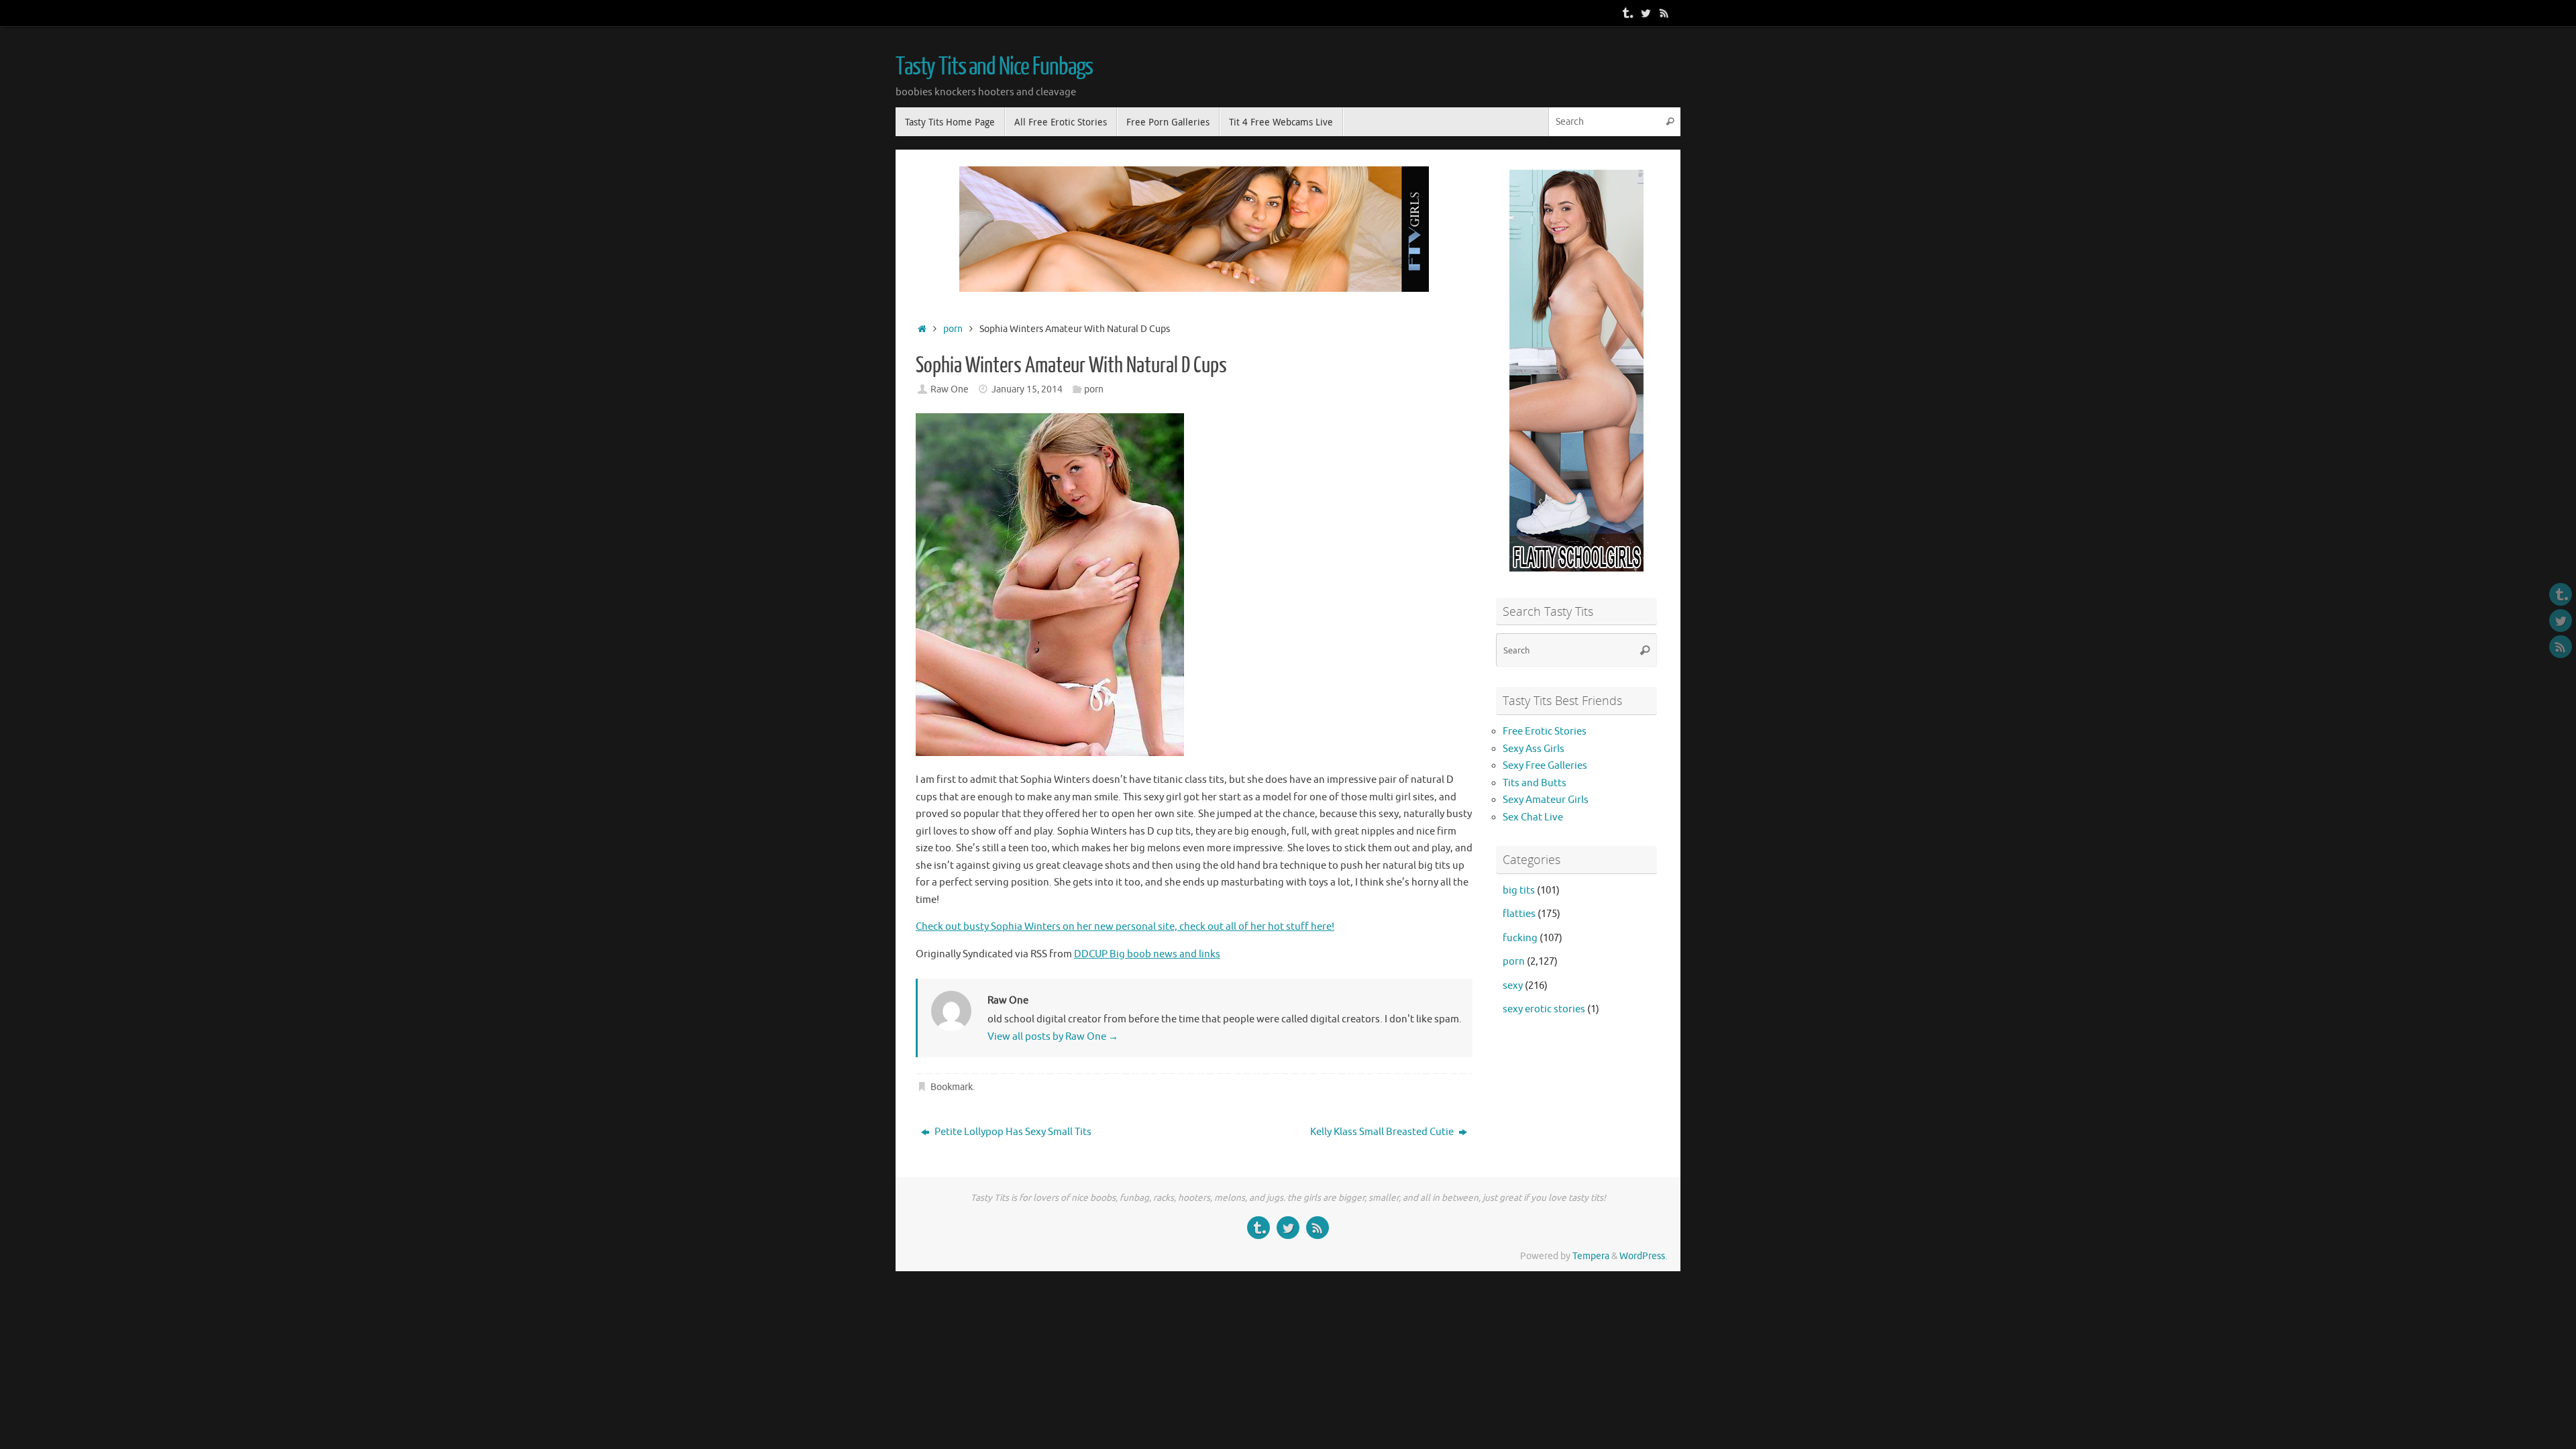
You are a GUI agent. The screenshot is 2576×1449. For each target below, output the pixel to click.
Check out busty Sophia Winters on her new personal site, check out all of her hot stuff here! (1125, 927)
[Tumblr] (1627, 13)
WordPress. (1643, 1256)
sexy (1513, 986)
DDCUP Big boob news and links (1147, 954)
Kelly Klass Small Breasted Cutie (1383, 1132)
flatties (1519, 914)
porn (953, 329)
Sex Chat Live (1533, 817)
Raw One (950, 389)
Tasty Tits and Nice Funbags (994, 67)
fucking (1520, 938)
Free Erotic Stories (1545, 732)
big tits (1519, 891)
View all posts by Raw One (1053, 1037)
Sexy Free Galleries (1545, 766)
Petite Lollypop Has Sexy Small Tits (1012, 1132)
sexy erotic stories (1544, 1009)
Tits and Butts (1535, 783)
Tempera (1591, 1256)
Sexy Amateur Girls (1546, 800)
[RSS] (1664, 13)
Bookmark (952, 1087)
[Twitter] (1646, 13)
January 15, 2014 (1027, 389)
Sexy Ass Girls (1534, 749)
